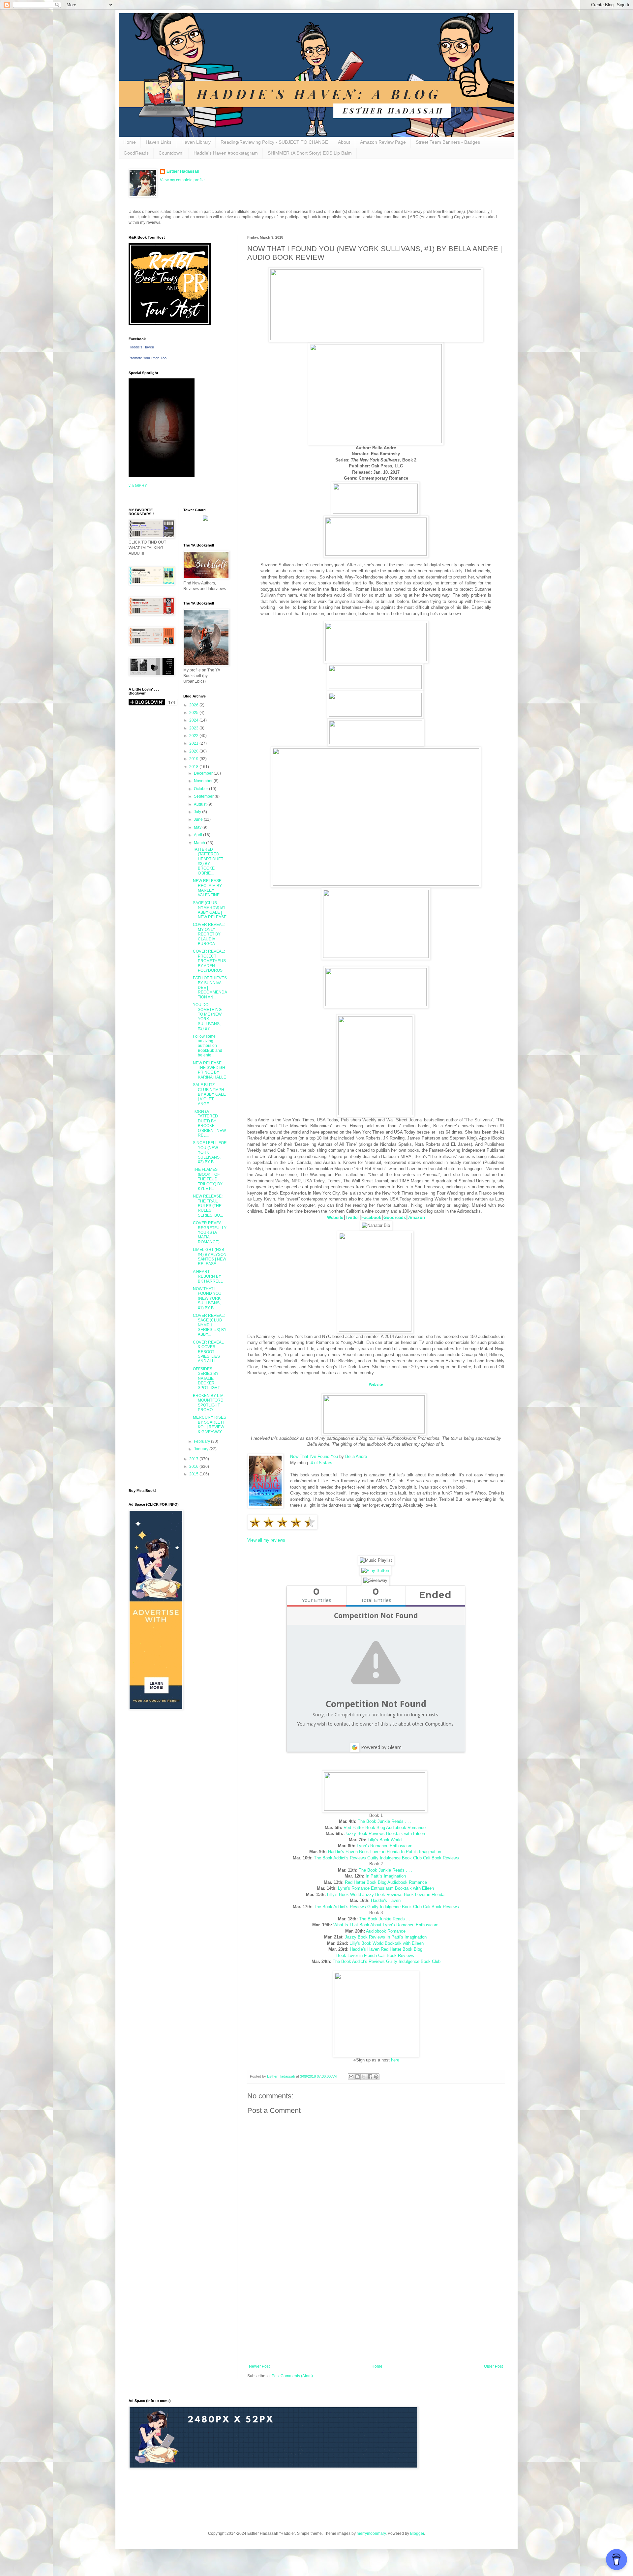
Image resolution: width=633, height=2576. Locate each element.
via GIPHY (138, 486)
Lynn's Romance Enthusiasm (385, 1846)
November (204, 781)
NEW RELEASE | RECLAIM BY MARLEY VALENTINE (208, 888)
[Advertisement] (376, 2310)
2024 (194, 720)
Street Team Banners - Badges (448, 142)
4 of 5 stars (321, 1463)
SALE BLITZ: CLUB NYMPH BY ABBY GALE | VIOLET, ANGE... (209, 1094)
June (199, 819)
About (344, 142)
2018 (194, 767)
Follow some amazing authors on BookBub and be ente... (208, 1046)
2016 (194, 1466)
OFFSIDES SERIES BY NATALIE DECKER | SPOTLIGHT (206, 1378)
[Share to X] (364, 2077)
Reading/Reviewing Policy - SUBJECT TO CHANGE (274, 142)
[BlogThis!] (357, 2077)
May (198, 827)
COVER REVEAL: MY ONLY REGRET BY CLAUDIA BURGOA (209, 934)
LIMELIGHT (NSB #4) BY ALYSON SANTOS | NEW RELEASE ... (210, 1257)
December (204, 773)
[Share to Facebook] (370, 2077)
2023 (194, 728)
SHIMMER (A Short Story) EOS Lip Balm (310, 153)
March (200, 843)
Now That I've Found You (314, 1456)
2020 (194, 751)
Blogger (417, 2533)
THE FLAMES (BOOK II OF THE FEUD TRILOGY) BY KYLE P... (208, 1179)
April (198, 835)
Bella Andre (356, 1456)
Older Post (493, 2366)
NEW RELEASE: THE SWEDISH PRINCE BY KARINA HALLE (210, 1070)
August (201, 804)
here (395, 2060)
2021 (194, 743)
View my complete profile (182, 180)
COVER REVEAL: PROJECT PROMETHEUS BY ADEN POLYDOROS (209, 961)
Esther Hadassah (183, 171)
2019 (194, 759)
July (198, 812)
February (202, 1441)
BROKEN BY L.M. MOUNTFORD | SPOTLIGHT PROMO (209, 1403)
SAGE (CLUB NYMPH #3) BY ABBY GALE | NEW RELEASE (210, 910)
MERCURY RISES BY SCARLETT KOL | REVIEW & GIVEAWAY (210, 1424)
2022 (194, 736)
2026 (194, 705)
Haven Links (159, 142)
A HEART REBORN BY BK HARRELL (208, 1276)
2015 (194, 1474)
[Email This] (351, 2077)
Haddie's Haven (141, 347)
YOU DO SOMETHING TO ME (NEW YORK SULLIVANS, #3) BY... (207, 1017)
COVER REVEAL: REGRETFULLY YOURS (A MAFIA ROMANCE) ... (210, 1232)
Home (130, 142)
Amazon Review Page (383, 142)
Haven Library (196, 142)
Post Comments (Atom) (292, 2376)
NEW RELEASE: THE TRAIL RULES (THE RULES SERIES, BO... (208, 1206)
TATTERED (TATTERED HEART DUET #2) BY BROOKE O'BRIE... (208, 861)
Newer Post (259, 2366)
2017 (194, 1459)
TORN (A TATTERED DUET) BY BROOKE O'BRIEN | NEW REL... (209, 1123)
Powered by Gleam (381, 1747)
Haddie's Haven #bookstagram (226, 153)
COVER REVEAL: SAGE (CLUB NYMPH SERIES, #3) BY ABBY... (210, 1325)
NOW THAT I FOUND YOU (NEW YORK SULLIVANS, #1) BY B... (207, 1298)
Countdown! (171, 153)
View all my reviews (266, 1540)
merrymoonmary (371, 2533)
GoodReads (136, 153)
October (201, 789)
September (204, 796)
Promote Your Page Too (148, 358)
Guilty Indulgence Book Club (413, 1961)
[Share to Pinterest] (376, 2077)
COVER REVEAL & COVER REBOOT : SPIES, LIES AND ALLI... (208, 1352)
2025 (194, 713)
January (202, 1449)
